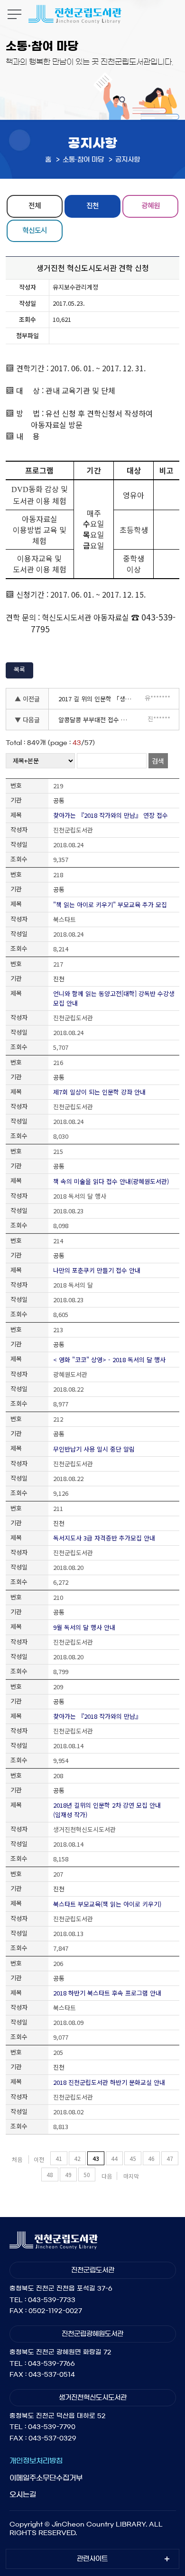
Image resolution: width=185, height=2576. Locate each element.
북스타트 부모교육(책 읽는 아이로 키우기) (107, 1904)
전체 (35, 205)
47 (170, 2158)
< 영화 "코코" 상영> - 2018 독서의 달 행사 (109, 1360)
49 (68, 2174)
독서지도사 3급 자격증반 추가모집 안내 (104, 1538)
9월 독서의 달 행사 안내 (84, 1627)
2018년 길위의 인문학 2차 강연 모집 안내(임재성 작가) (107, 1810)
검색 (158, 761)
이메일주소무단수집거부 (46, 2478)
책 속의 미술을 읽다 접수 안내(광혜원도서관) (111, 1181)
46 (151, 2158)
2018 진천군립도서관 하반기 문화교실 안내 (109, 2082)
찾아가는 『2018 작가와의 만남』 (97, 1716)
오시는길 (23, 2494)
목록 (19, 669)
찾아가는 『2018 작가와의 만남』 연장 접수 (111, 815)
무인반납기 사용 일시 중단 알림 (94, 1449)
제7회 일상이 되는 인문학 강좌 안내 (99, 1092)
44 (114, 2158)
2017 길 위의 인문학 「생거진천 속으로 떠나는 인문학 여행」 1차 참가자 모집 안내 (97, 699)
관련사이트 (92, 2559)
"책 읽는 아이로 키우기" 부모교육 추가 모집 (110, 905)
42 (77, 2158)
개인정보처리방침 (36, 2461)
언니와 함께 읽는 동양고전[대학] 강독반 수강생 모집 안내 (114, 998)
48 (50, 2174)
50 (87, 2174)
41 (59, 2158)
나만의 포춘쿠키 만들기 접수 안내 (97, 1270)
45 (133, 2158)
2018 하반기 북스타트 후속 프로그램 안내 (107, 1993)
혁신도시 (35, 230)
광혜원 (151, 205)
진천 (92, 205)
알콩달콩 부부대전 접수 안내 (95, 720)
